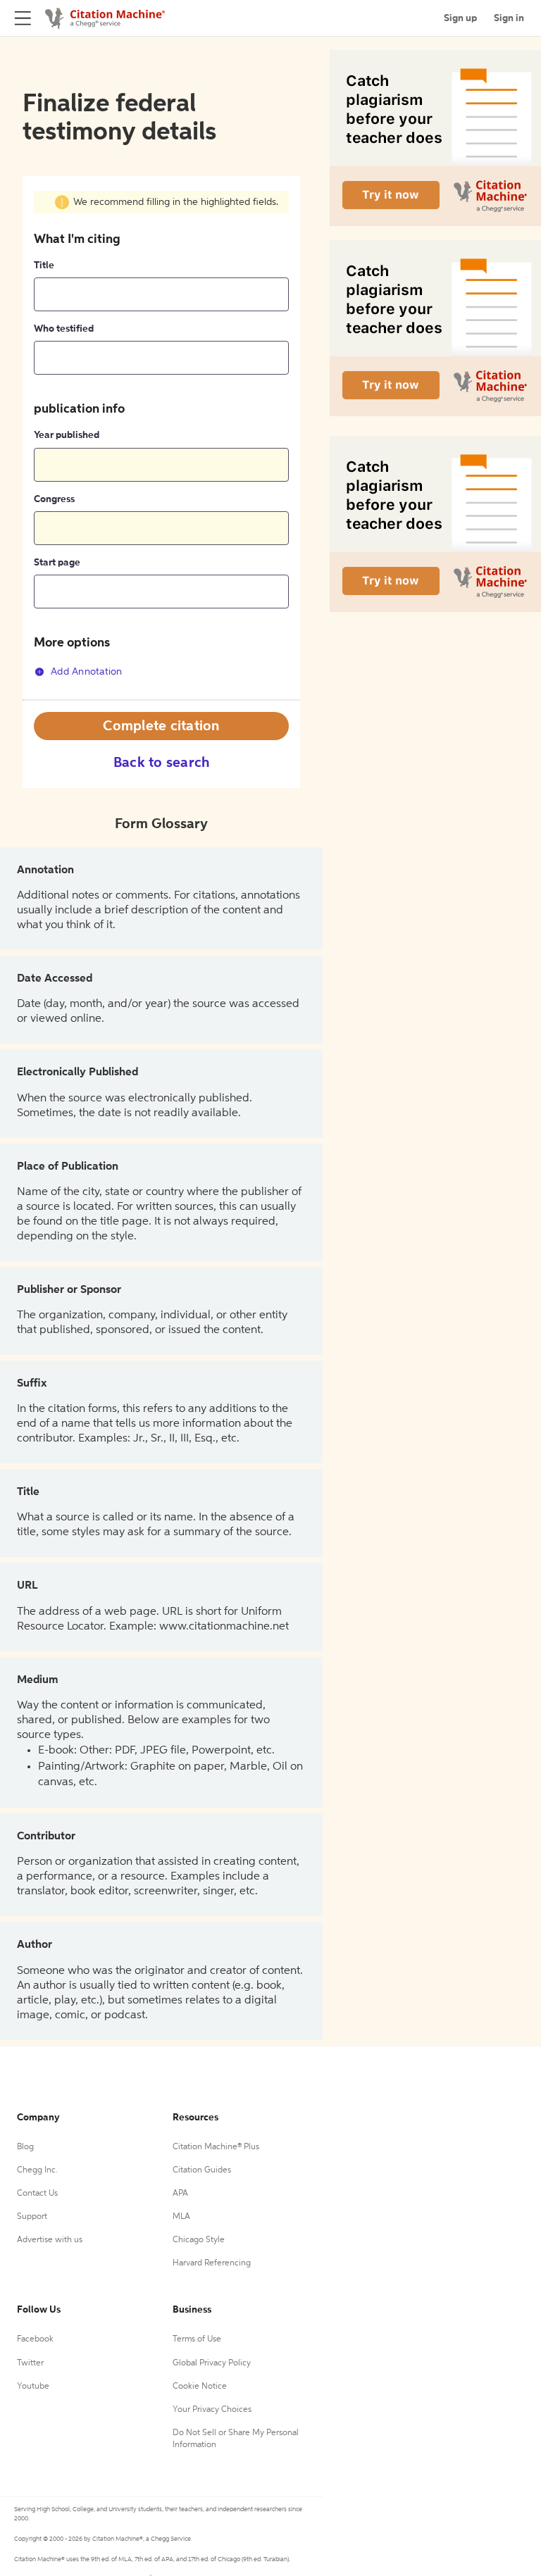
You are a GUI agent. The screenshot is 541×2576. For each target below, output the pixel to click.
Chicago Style (199, 2240)
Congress (54, 499)
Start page (57, 563)
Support (32, 2217)
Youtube (33, 2387)
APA (180, 2194)
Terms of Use (197, 2339)
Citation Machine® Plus (216, 2147)
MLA (181, 2217)
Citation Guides (202, 2170)
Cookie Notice (200, 2387)
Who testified (64, 329)
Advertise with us (50, 2240)
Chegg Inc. (37, 2170)
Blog (25, 2147)
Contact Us (37, 2194)
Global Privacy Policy (212, 2363)
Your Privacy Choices (212, 2410)
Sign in (509, 18)
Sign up (460, 18)
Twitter (30, 2363)
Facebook (35, 2339)
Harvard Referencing (212, 2263)
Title (44, 265)
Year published (67, 435)
